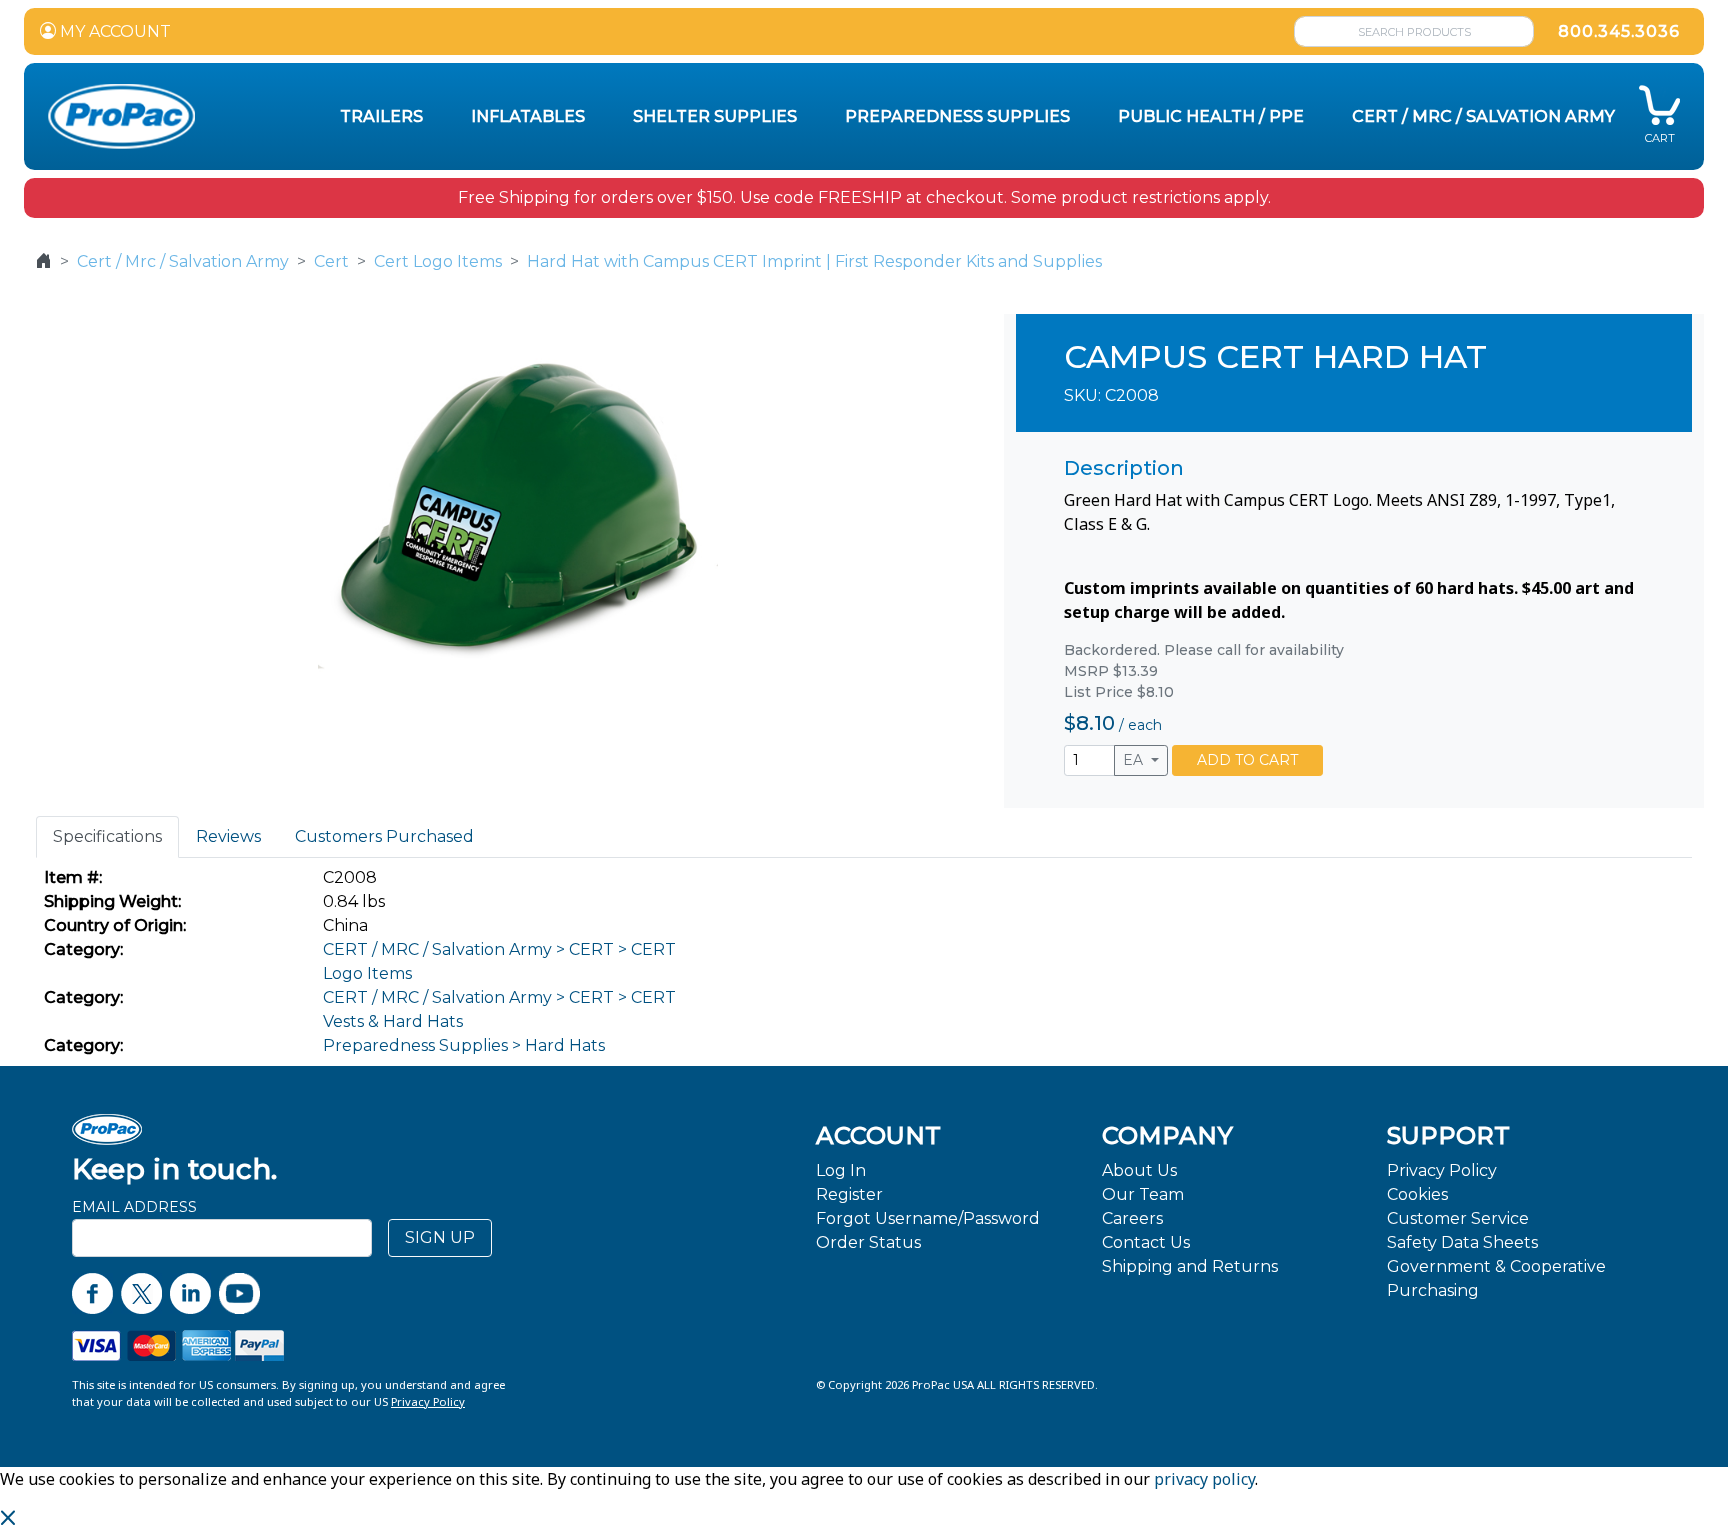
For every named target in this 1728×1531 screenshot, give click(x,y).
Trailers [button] (381, 116)
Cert (331, 261)
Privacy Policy (1442, 1170)
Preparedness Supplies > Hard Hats (464, 1045)
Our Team (1143, 1194)
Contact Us (1146, 1242)
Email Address (134, 1207)
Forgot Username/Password (928, 1218)
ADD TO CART (1247, 760)
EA (1135, 760)
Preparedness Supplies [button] (957, 116)
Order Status (868, 1242)
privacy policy (1204, 1479)
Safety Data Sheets (1462, 1242)
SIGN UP (440, 1237)
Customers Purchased (384, 836)
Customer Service (1458, 1218)
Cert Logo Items (438, 261)
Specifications (107, 836)
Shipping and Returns (1190, 1266)
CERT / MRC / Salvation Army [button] (1483, 116)
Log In (841, 1170)
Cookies (1417, 1194)
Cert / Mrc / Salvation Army (183, 261)
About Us (1139, 1170)
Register (849, 1194)
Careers (1132, 1218)
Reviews (228, 836)
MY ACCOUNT (113, 31)
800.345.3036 (1619, 31)
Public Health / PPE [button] (1211, 116)
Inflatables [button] (528, 116)
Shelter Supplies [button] (715, 116)
